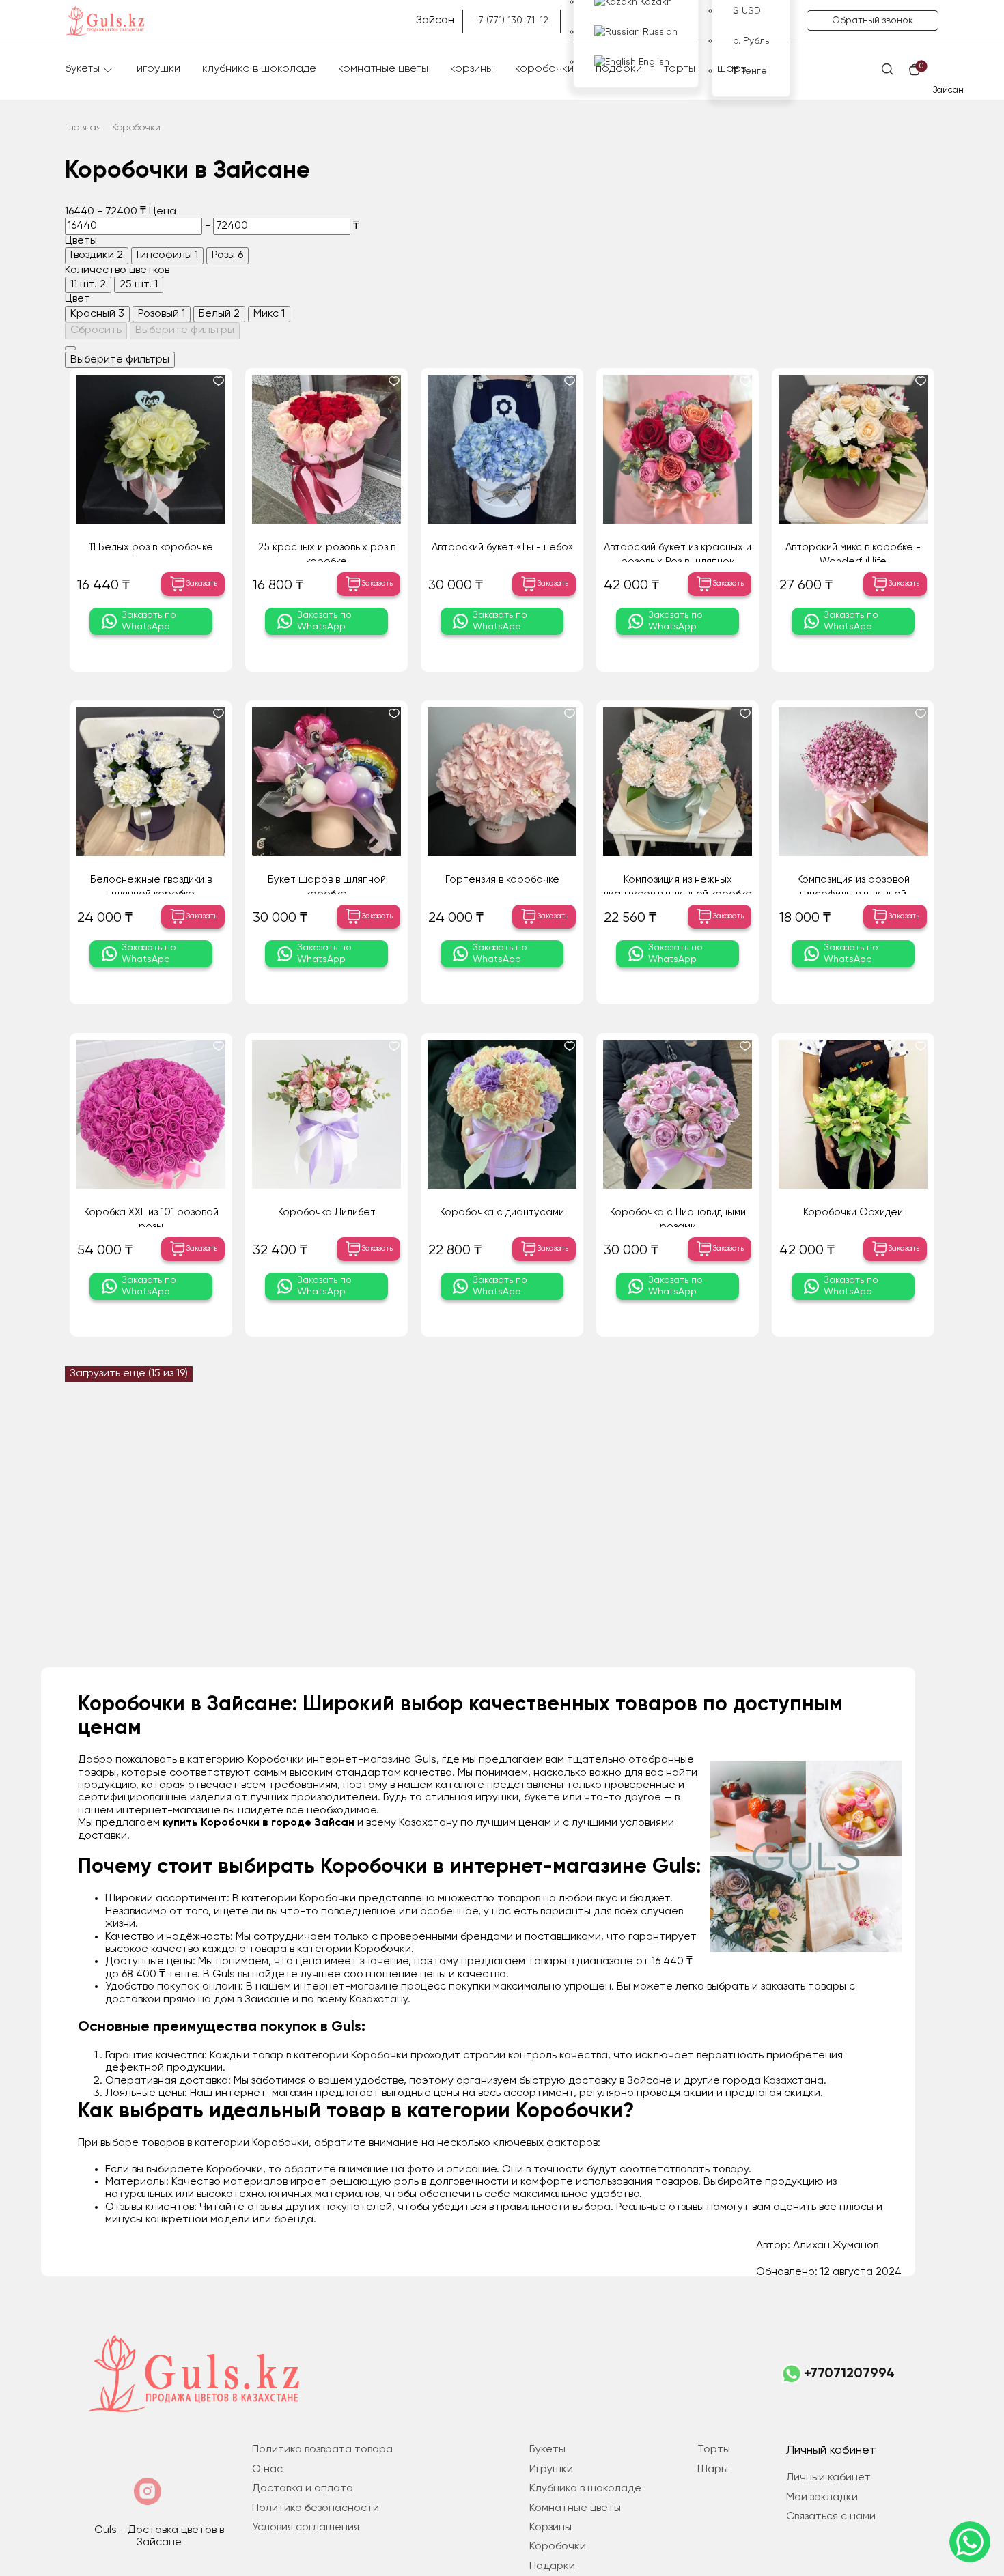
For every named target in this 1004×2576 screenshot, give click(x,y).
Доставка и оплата (303, 2489)
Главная (83, 128)
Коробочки (544, 69)
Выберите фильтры (185, 330)
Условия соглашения (306, 2528)
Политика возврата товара (322, 2450)
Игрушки (158, 69)
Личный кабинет (828, 2478)
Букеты (82, 69)
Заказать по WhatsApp (149, 621)
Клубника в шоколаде (259, 69)
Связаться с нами (831, 2517)
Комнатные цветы (383, 69)
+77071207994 (849, 2374)
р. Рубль (751, 41)
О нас (267, 2469)
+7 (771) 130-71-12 (512, 20)
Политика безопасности (316, 2508)
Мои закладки (822, 2497)
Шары (733, 69)
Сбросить (96, 330)
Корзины (472, 69)
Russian (659, 32)
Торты (680, 69)
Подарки (619, 69)
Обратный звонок (873, 20)
